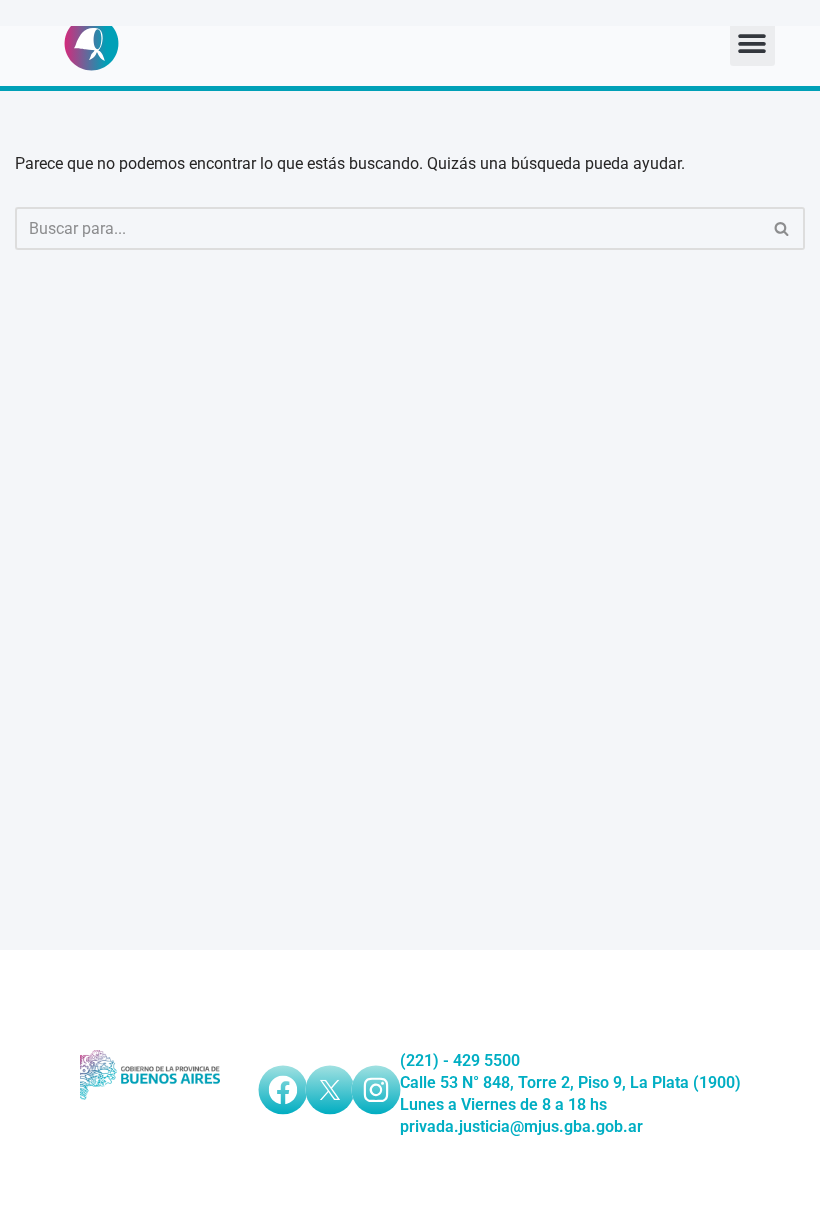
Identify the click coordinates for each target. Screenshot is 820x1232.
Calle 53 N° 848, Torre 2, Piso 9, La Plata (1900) (570, 1082)
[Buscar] (782, 228)
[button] (752, 43)
